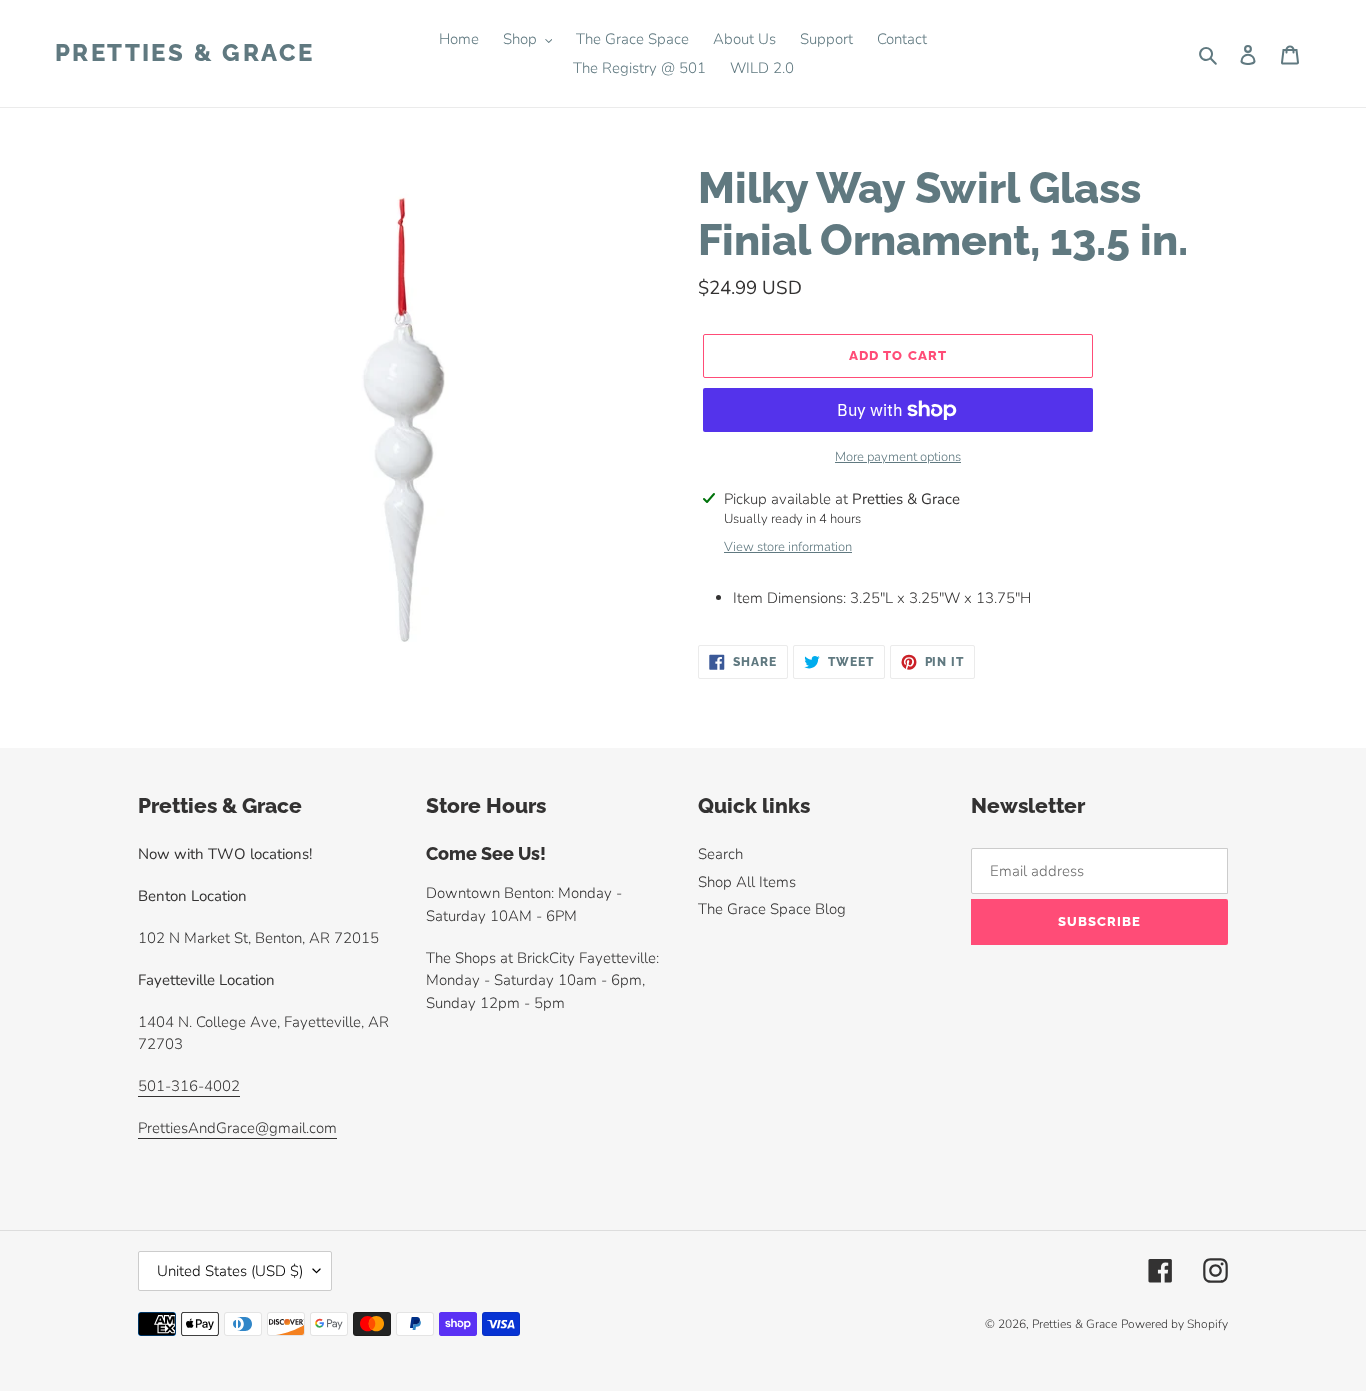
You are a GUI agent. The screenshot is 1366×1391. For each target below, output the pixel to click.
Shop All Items (747, 882)
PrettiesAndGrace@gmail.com (237, 1128)
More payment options (898, 457)
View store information (788, 547)
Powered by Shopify (1174, 1324)
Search (720, 854)
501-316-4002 (189, 1086)
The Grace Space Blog (772, 909)
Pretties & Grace (184, 53)
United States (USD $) (230, 1271)
